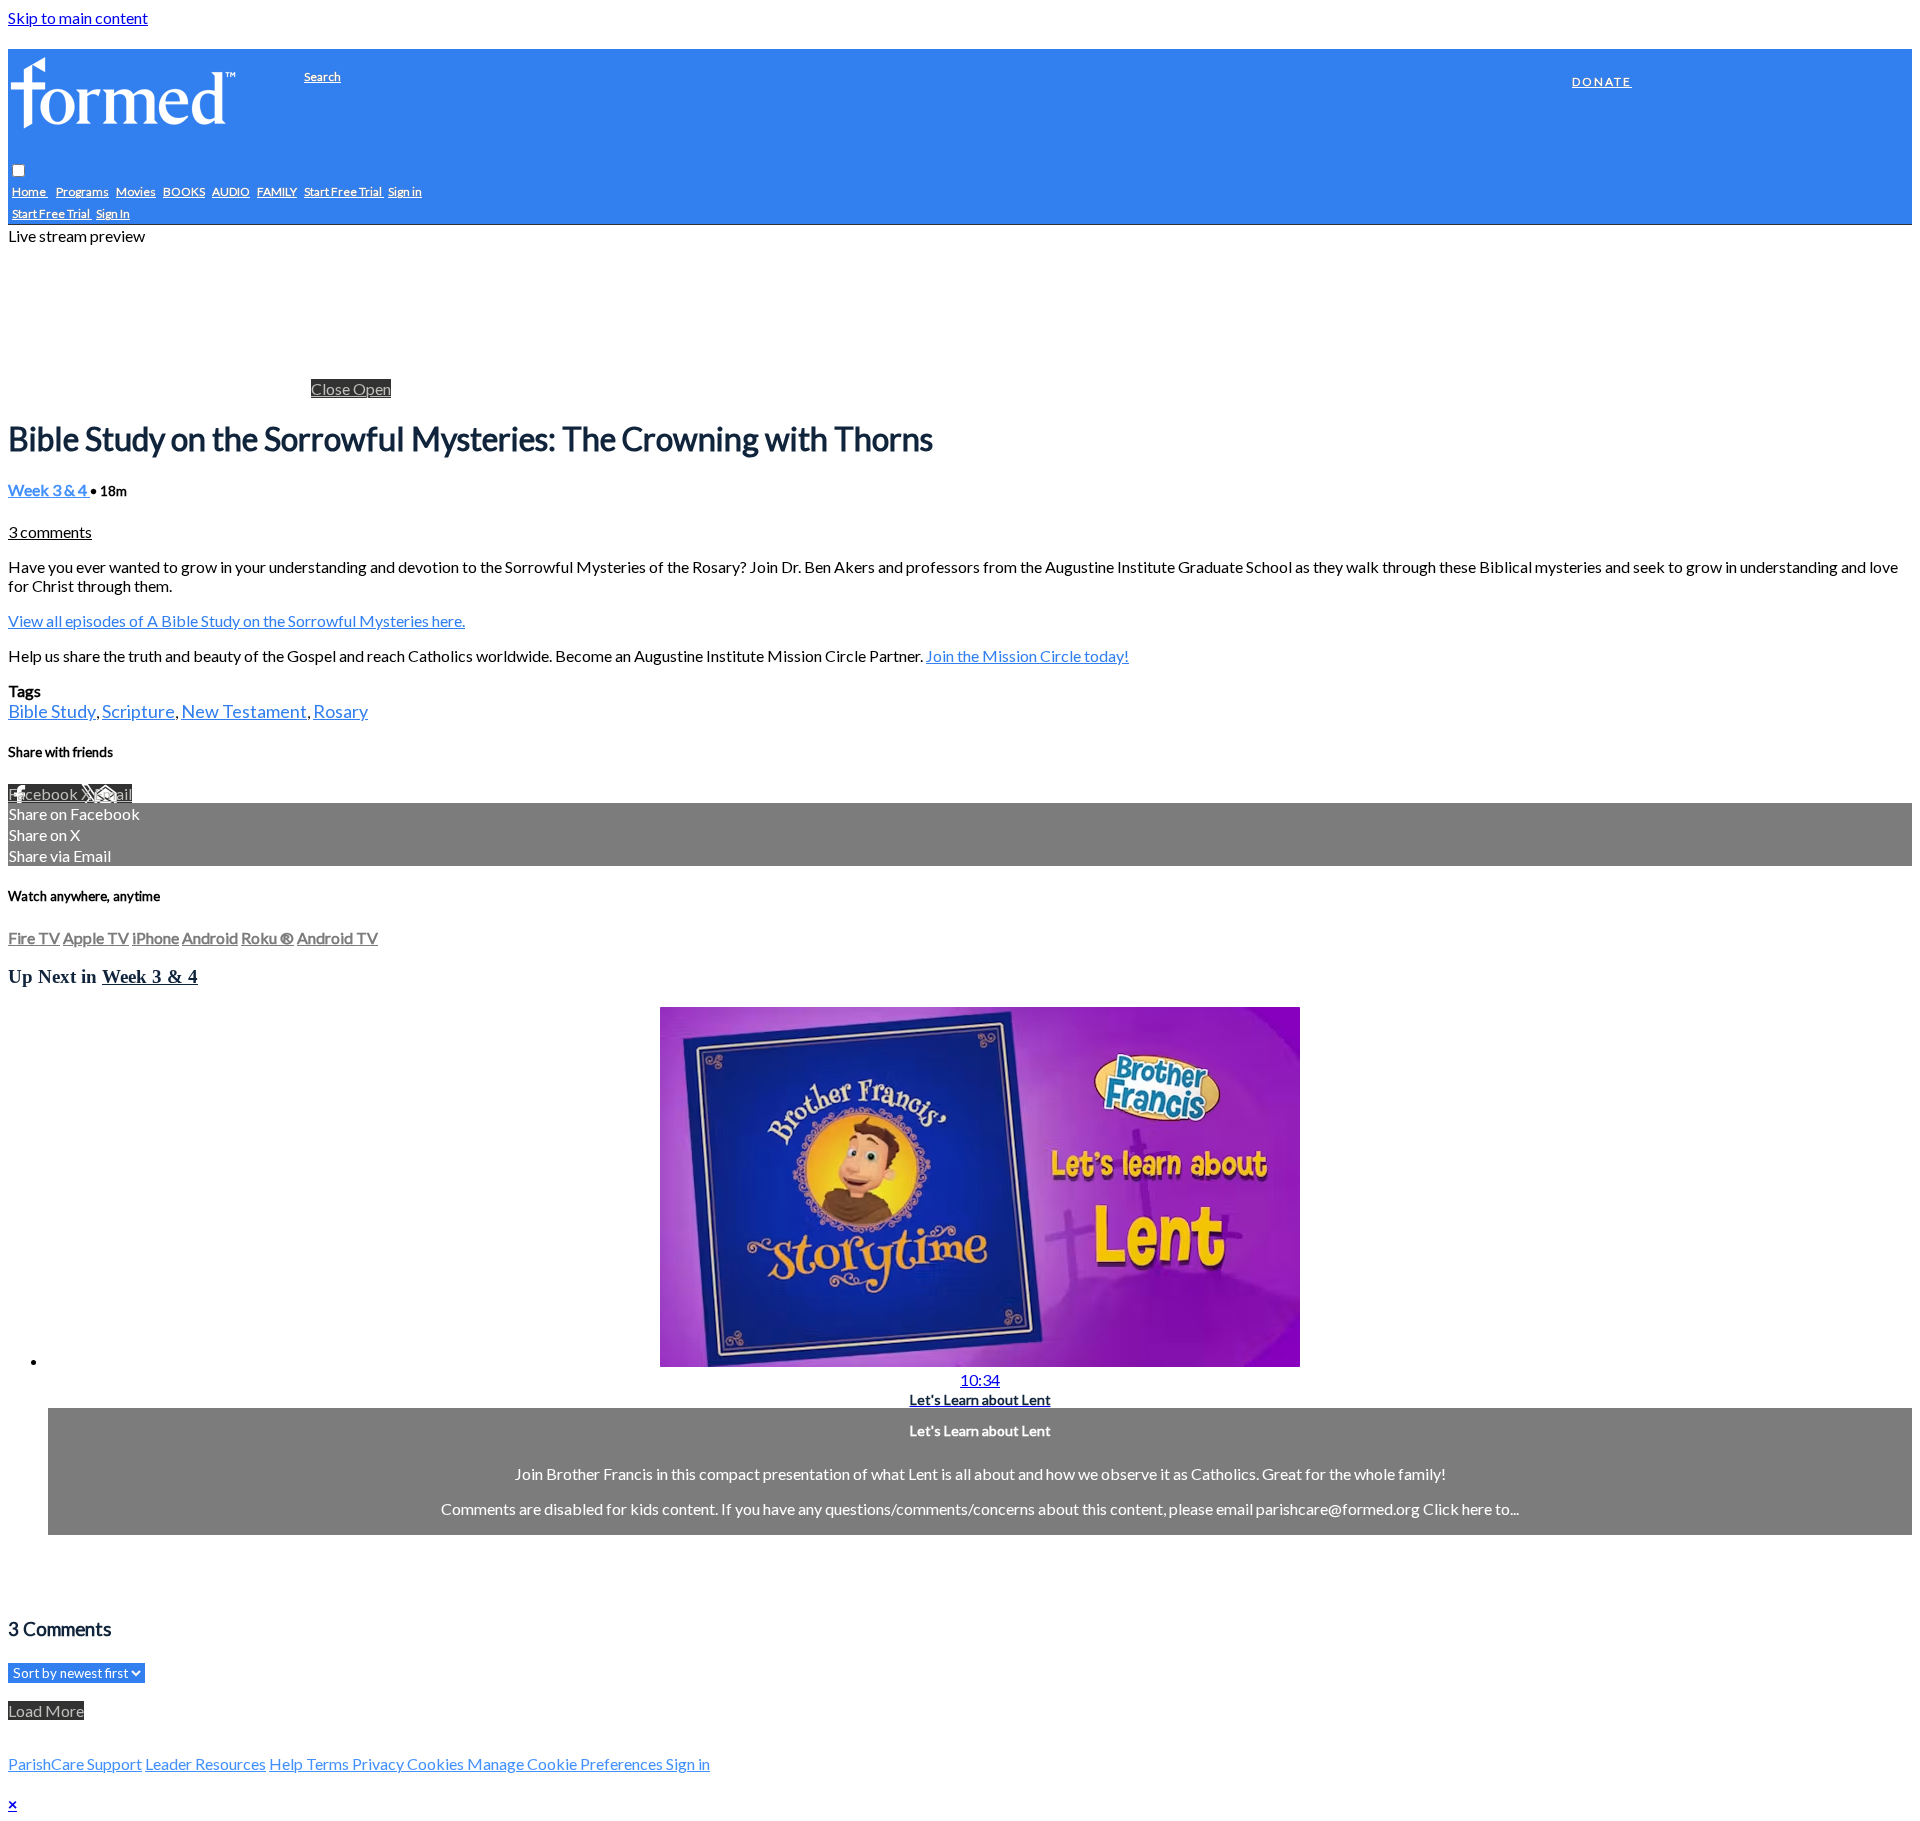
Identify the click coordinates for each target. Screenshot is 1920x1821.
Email (113, 793)
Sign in (405, 192)
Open (372, 388)
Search (322, 76)
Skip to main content (78, 17)
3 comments (50, 531)
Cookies (437, 1763)
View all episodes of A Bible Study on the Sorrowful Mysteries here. (236, 620)
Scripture (138, 711)
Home (30, 192)
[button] (18, 171)
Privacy (379, 1763)
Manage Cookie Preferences (566, 1763)
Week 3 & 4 (49, 489)
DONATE (1602, 81)
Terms (329, 1763)
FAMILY (277, 192)
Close (332, 388)
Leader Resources (205, 1763)
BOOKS (184, 192)
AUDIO (231, 192)
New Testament (244, 711)
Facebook (44, 793)
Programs (82, 192)
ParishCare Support (75, 1763)
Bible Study (52, 711)
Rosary (340, 711)
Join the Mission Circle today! (1027, 655)
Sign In (113, 214)
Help (287, 1763)
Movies (136, 192)
